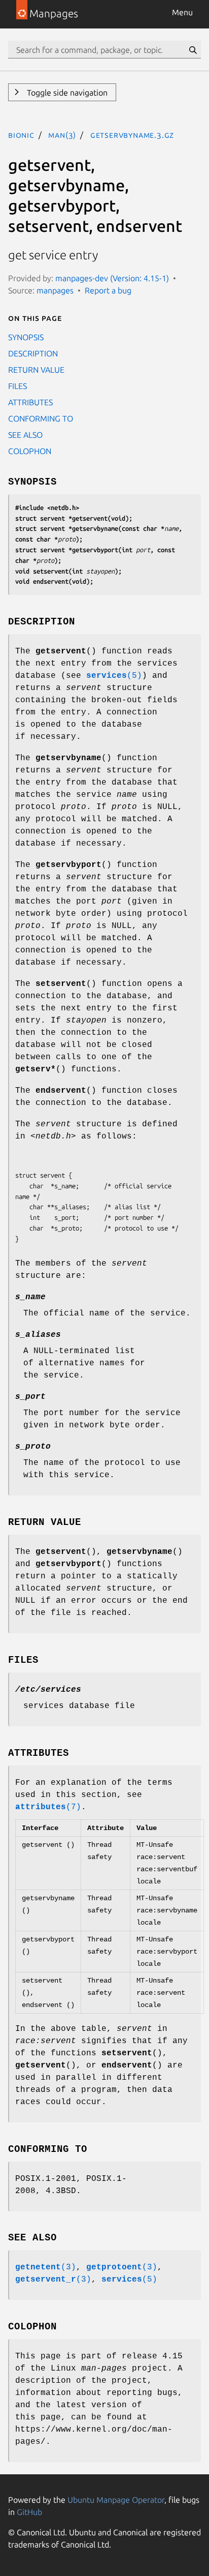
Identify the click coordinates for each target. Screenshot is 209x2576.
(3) (46, 2267)
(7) (48, 1807)
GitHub (29, 2512)
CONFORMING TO (41, 418)
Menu (182, 12)
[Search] (193, 50)
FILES (18, 386)
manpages (55, 290)
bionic (21, 135)
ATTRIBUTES (30, 402)
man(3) (62, 135)
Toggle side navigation (66, 93)
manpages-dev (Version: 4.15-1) (112, 278)
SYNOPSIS (26, 337)
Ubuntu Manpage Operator (116, 2500)
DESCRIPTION (33, 353)
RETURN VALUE (36, 370)
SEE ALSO (25, 435)
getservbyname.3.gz (132, 135)
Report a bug (108, 290)
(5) (114, 676)
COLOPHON (30, 451)
